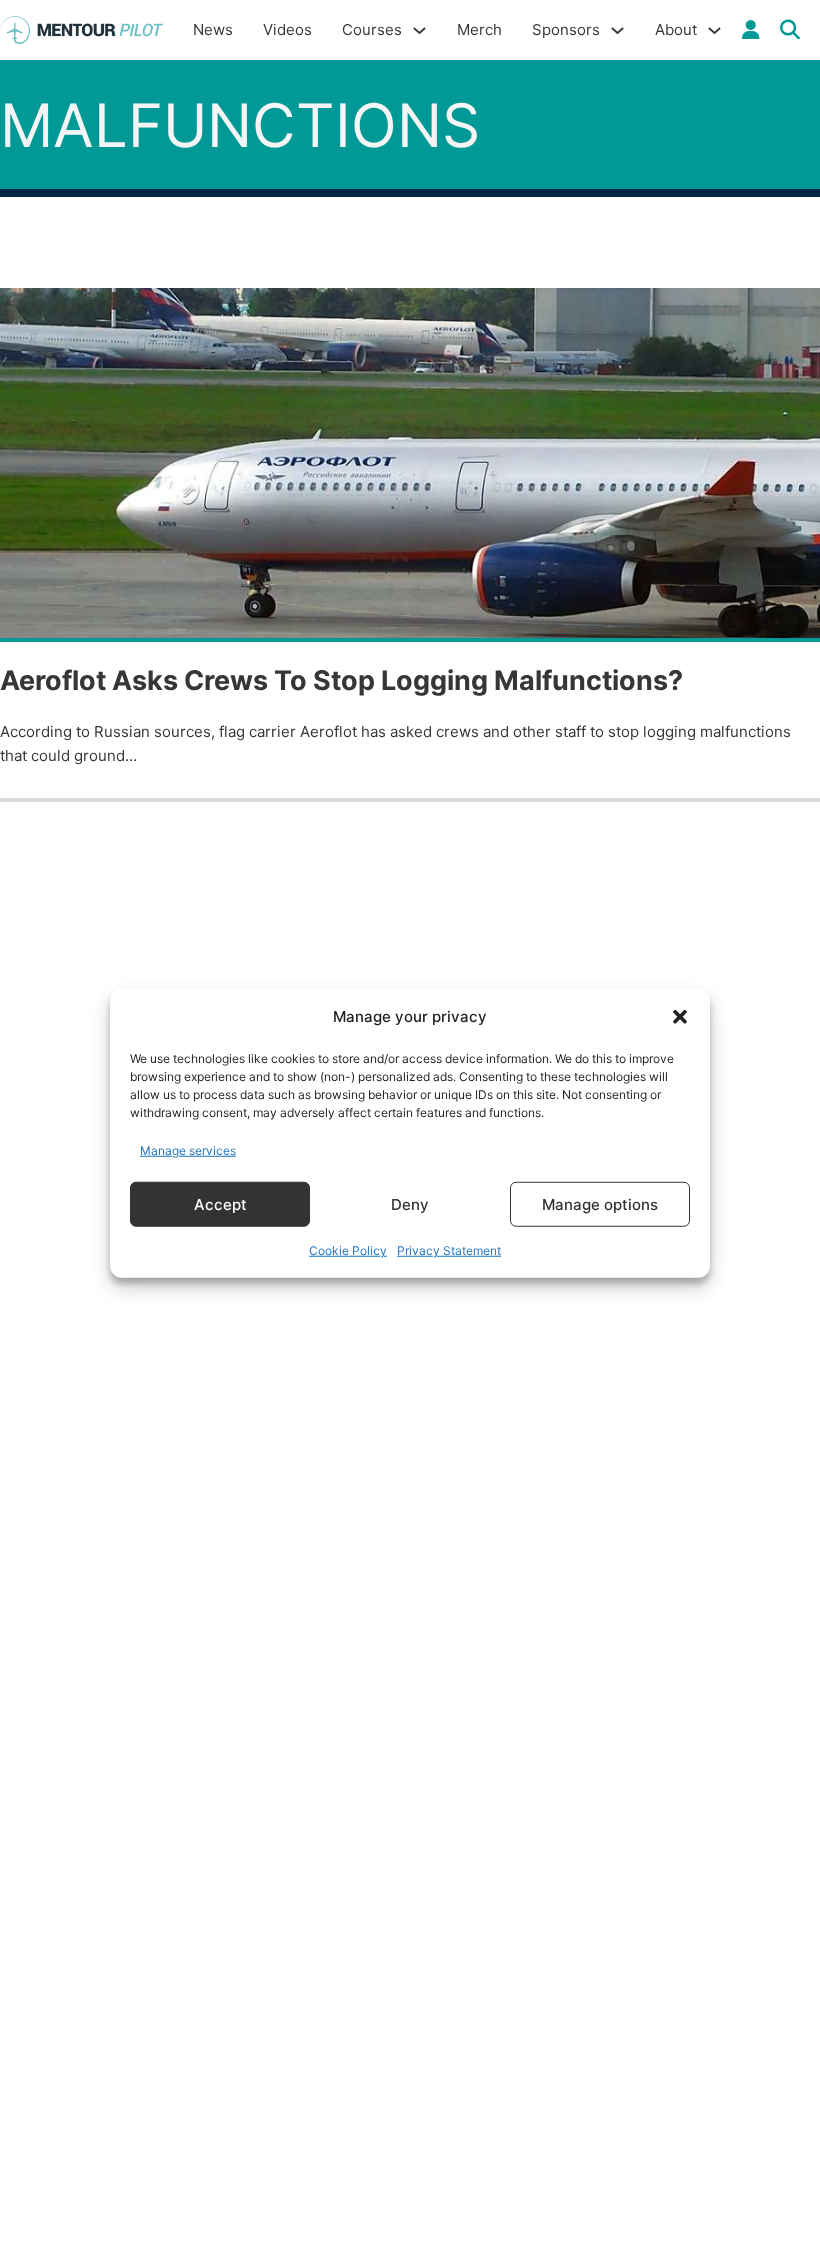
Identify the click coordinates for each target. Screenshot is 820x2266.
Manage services (188, 1149)
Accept (220, 1203)
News (213, 29)
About (676, 29)
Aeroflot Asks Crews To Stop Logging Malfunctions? (341, 680)
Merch (479, 29)
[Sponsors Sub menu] (617, 30)
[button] (680, 1017)
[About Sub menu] (714, 30)
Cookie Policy (348, 1250)
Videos (287, 29)
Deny (410, 1203)
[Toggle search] (790, 30)
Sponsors (566, 29)
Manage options (600, 1203)
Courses (372, 29)
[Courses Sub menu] (419, 30)
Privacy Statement (449, 1250)
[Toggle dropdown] (751, 30)
